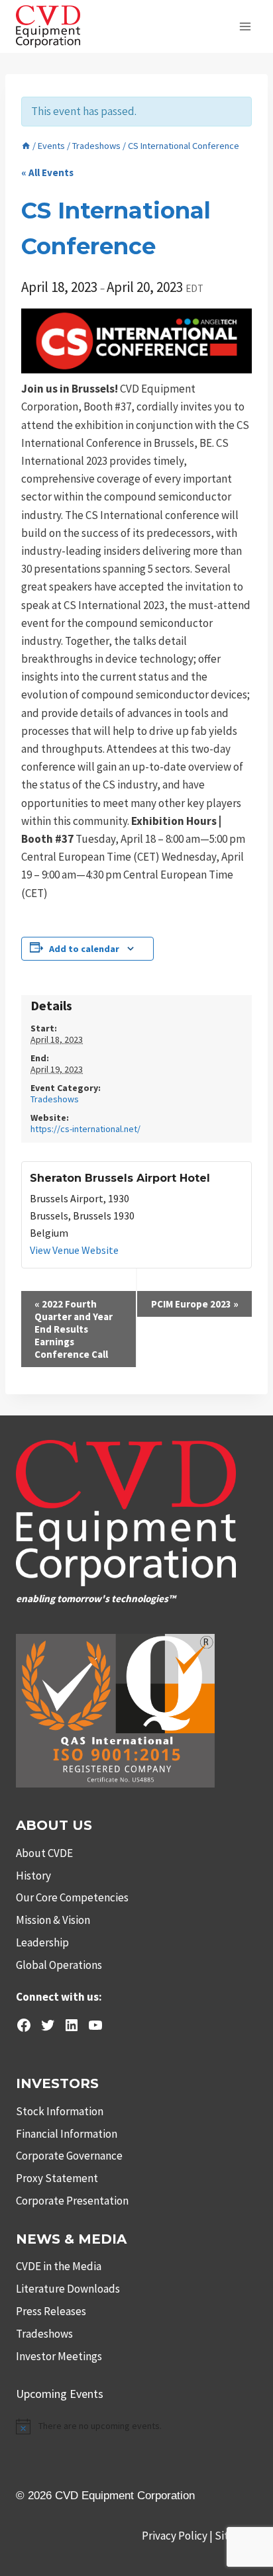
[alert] (136, 2426)
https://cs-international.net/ (85, 1129)
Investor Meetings (59, 2356)
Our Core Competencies (72, 1897)
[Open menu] (245, 26)
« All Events (47, 172)
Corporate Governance (69, 2156)
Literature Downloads (68, 2289)
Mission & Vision (53, 1920)
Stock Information (60, 2111)
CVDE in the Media (59, 2266)
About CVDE (44, 1853)
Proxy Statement (57, 2178)
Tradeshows (55, 1099)
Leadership (42, 1942)
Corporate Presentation (72, 2201)
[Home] (26, 146)
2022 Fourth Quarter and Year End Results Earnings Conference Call (74, 1329)
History (33, 1876)
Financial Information (67, 2134)
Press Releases (51, 2311)
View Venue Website (74, 1250)
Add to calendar (84, 949)
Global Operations (59, 1965)
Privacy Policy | (178, 2536)
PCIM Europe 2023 (195, 1304)
